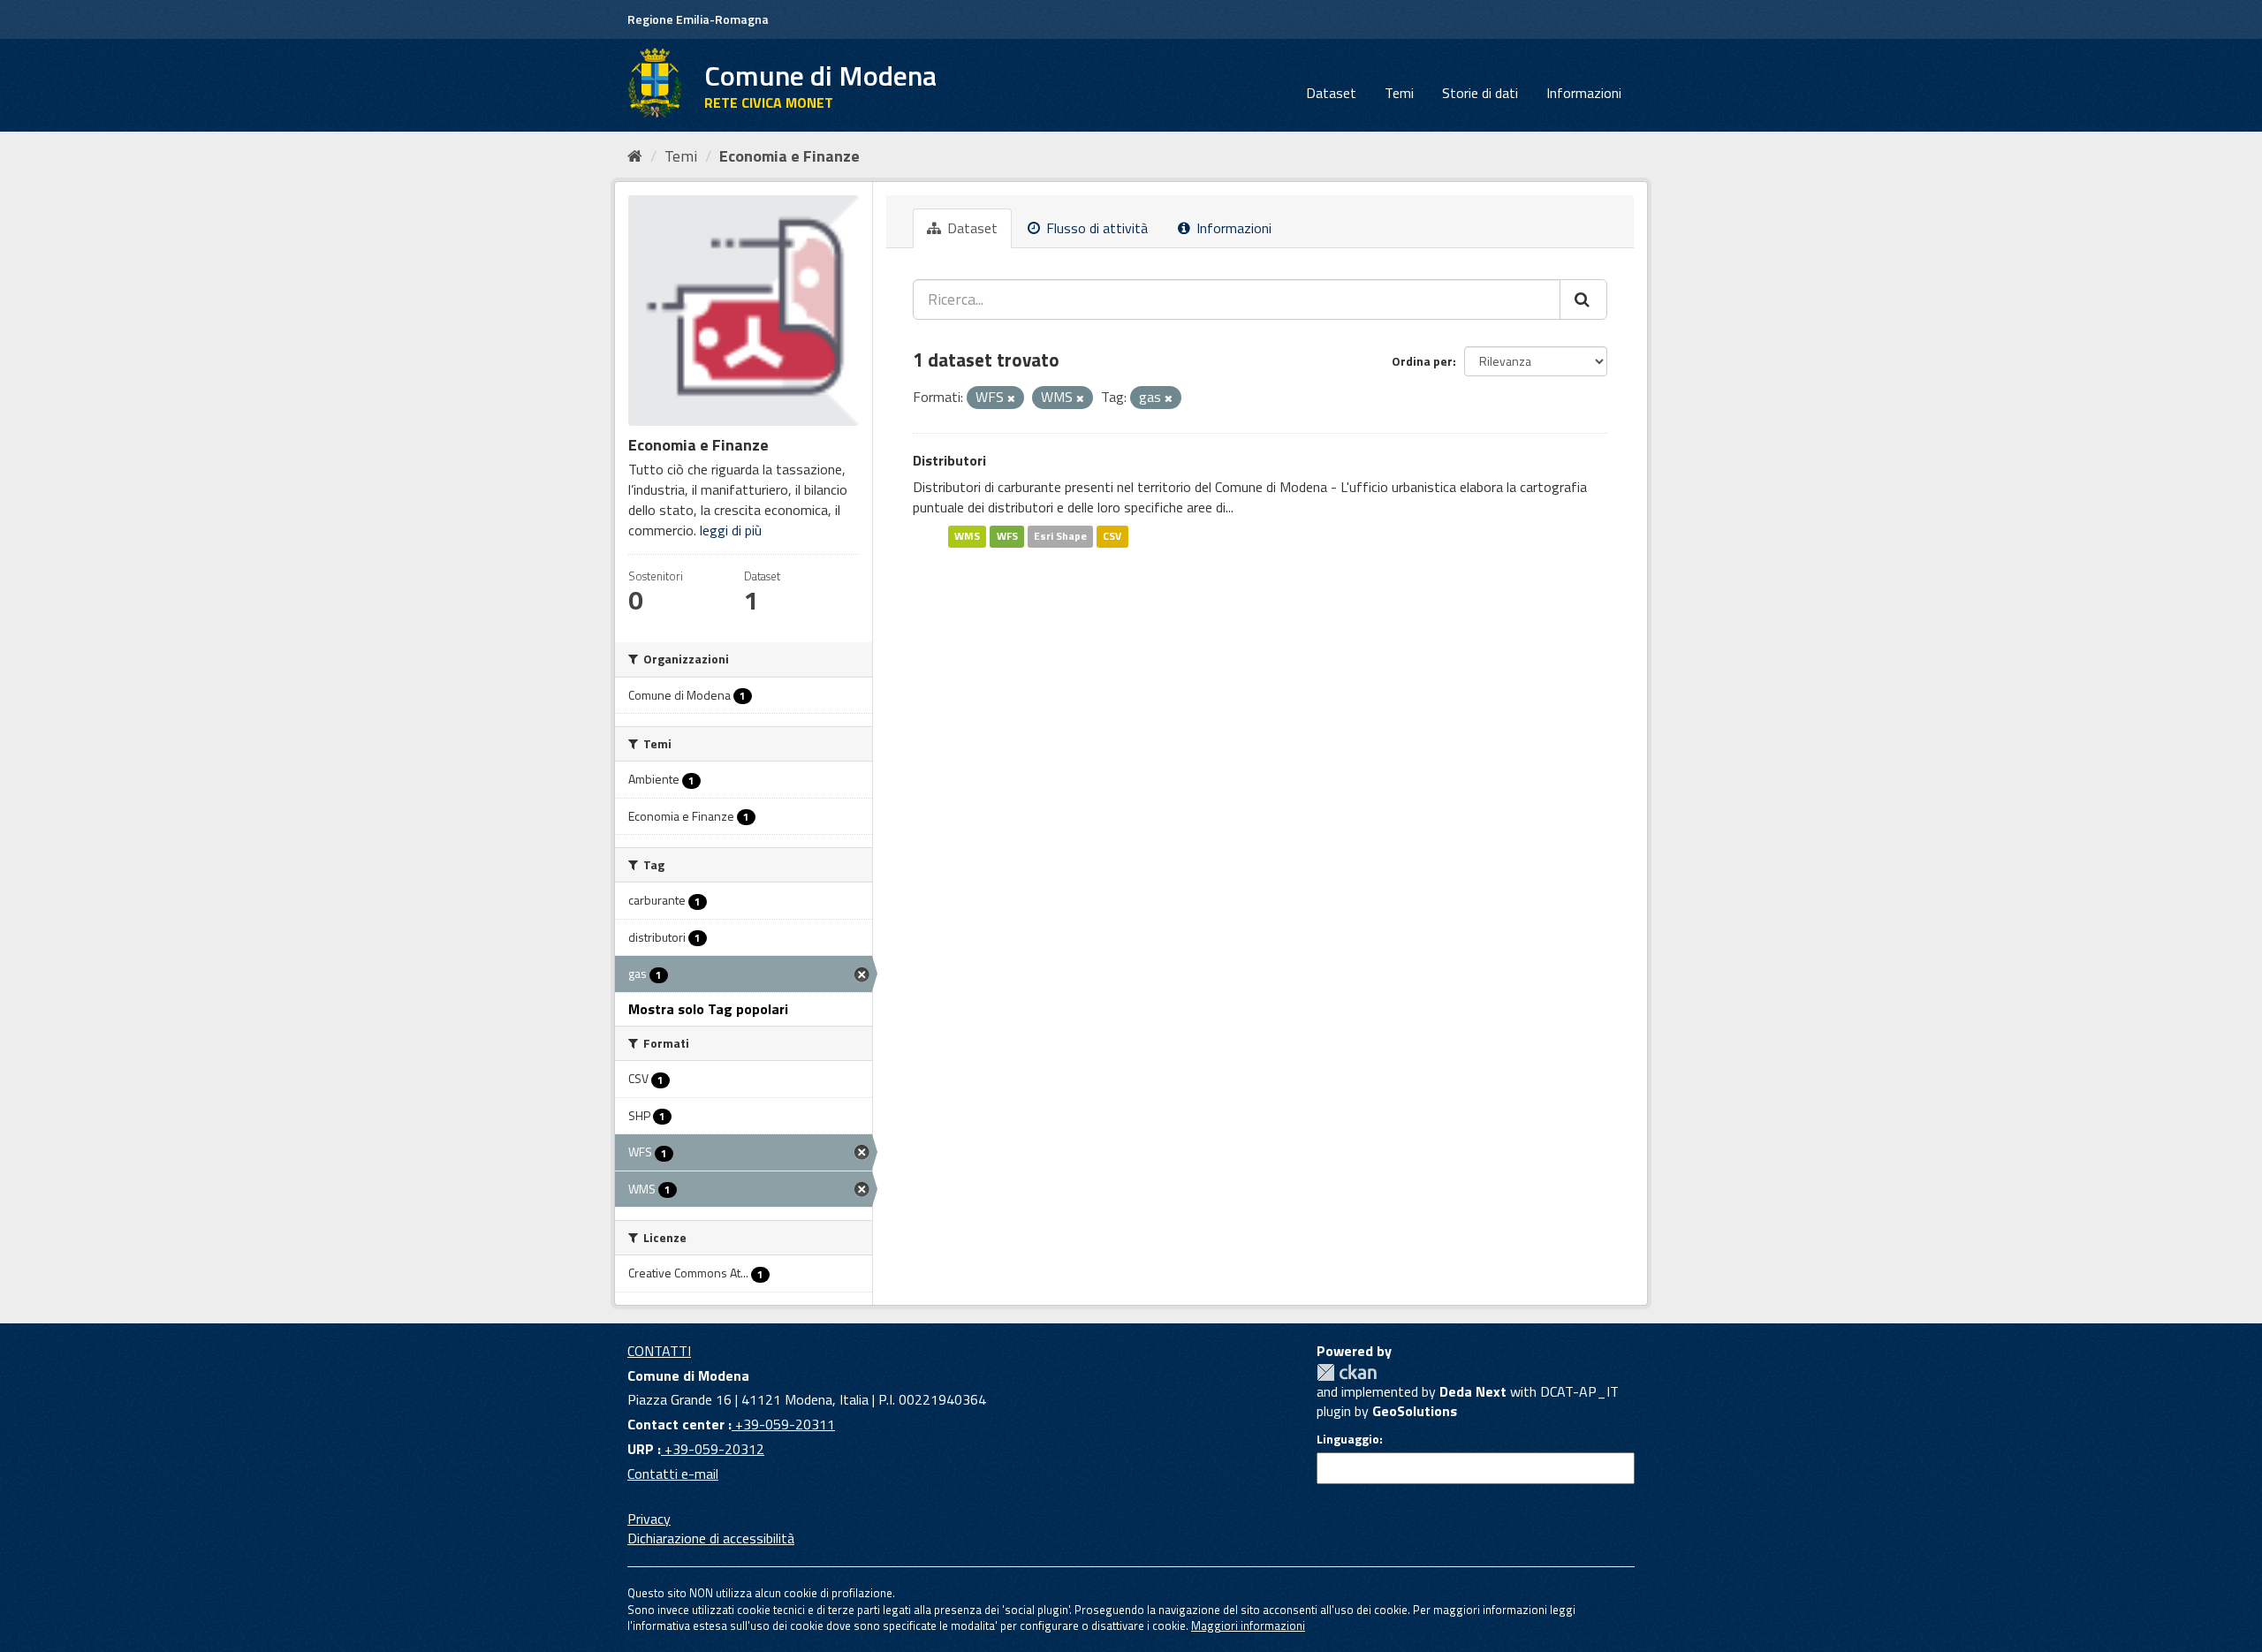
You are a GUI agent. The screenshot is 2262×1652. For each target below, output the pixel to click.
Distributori (949, 460)
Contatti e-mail (673, 1474)
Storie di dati (1480, 93)
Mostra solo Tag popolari (708, 1009)
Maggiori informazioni (1248, 1625)
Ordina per (1422, 361)
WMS (967, 536)
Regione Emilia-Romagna (698, 19)
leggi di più (731, 530)
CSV (1112, 536)
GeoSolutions (1415, 1411)
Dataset (1331, 93)
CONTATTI (659, 1351)
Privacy (649, 1519)
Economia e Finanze (789, 156)
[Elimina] (1011, 398)
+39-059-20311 (783, 1424)
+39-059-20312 (713, 1449)
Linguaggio (1348, 1439)
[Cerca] (1583, 299)
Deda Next (1473, 1391)
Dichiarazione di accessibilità (711, 1538)
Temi (1399, 93)
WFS (1007, 536)
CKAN (1347, 1372)
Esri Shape (1060, 536)
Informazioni (1584, 93)
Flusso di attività (1095, 228)
